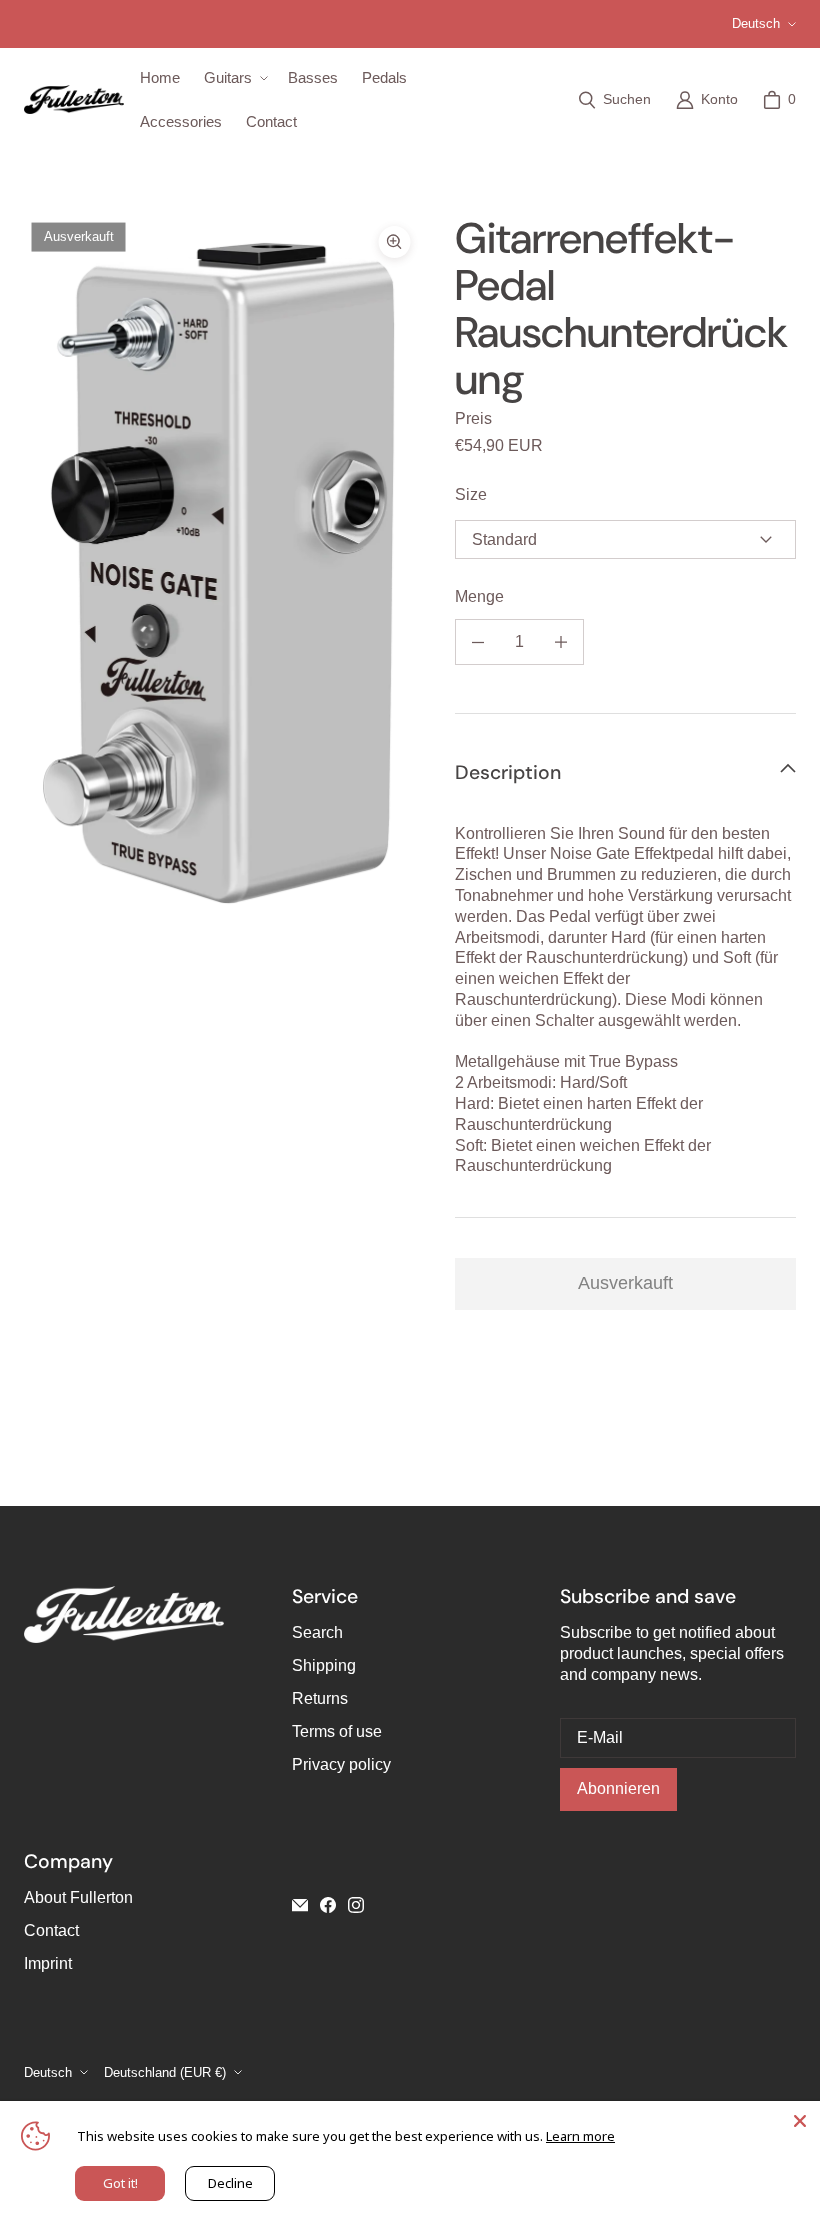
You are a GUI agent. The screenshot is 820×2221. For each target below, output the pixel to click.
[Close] (800, 2121)
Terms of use (337, 1731)
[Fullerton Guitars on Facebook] (328, 1905)
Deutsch (756, 23)
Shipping (324, 1665)
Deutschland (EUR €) (165, 2072)
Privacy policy (341, 1764)
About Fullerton (78, 1897)
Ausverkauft (625, 1283)
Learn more (580, 2136)
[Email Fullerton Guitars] (300, 1905)
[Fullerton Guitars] (74, 99)
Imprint (48, 1963)
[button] (234, 78)
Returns (320, 1698)
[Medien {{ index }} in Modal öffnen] (223, 569)
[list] (223, 569)
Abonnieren (618, 1788)
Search (317, 1632)
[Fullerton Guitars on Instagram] (356, 1905)
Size (471, 494)
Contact (51, 1930)
